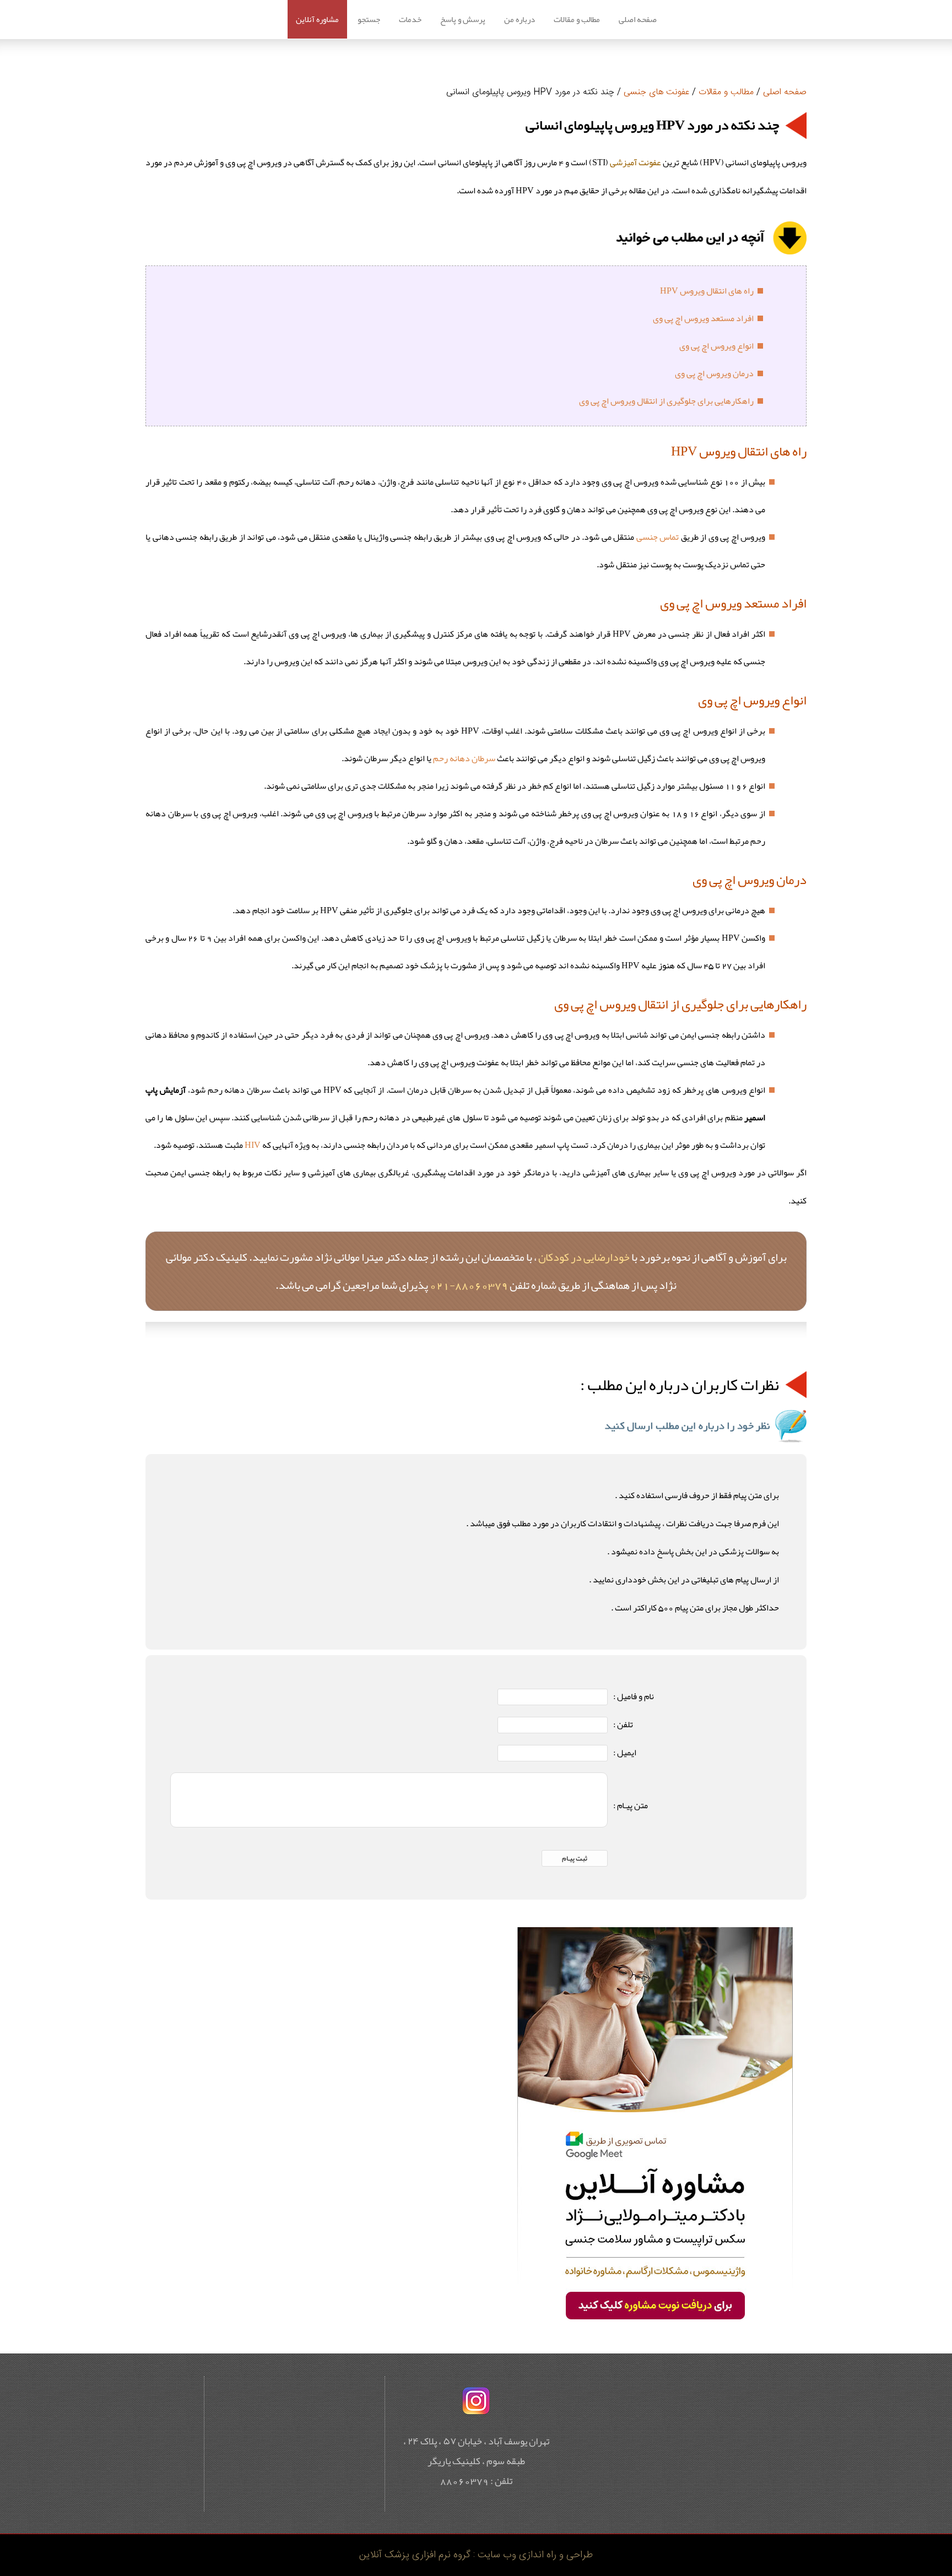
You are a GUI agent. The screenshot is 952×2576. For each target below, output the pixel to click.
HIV (252, 1145)
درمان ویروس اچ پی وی (714, 373)
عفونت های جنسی (656, 92)
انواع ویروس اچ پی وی (716, 346)
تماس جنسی (658, 537)
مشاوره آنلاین (317, 19)
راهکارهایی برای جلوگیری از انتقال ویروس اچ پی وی (666, 401)
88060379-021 (469, 1285)
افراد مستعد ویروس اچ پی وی (703, 318)
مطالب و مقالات (577, 19)
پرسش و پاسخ (463, 19)
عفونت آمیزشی (635, 162)
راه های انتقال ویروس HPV (707, 291)
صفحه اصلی (638, 19)
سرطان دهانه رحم (464, 758)
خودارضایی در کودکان (584, 1257)
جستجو (369, 19)
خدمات (410, 19)
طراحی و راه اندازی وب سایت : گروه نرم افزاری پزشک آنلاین (476, 2555)
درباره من (520, 19)
